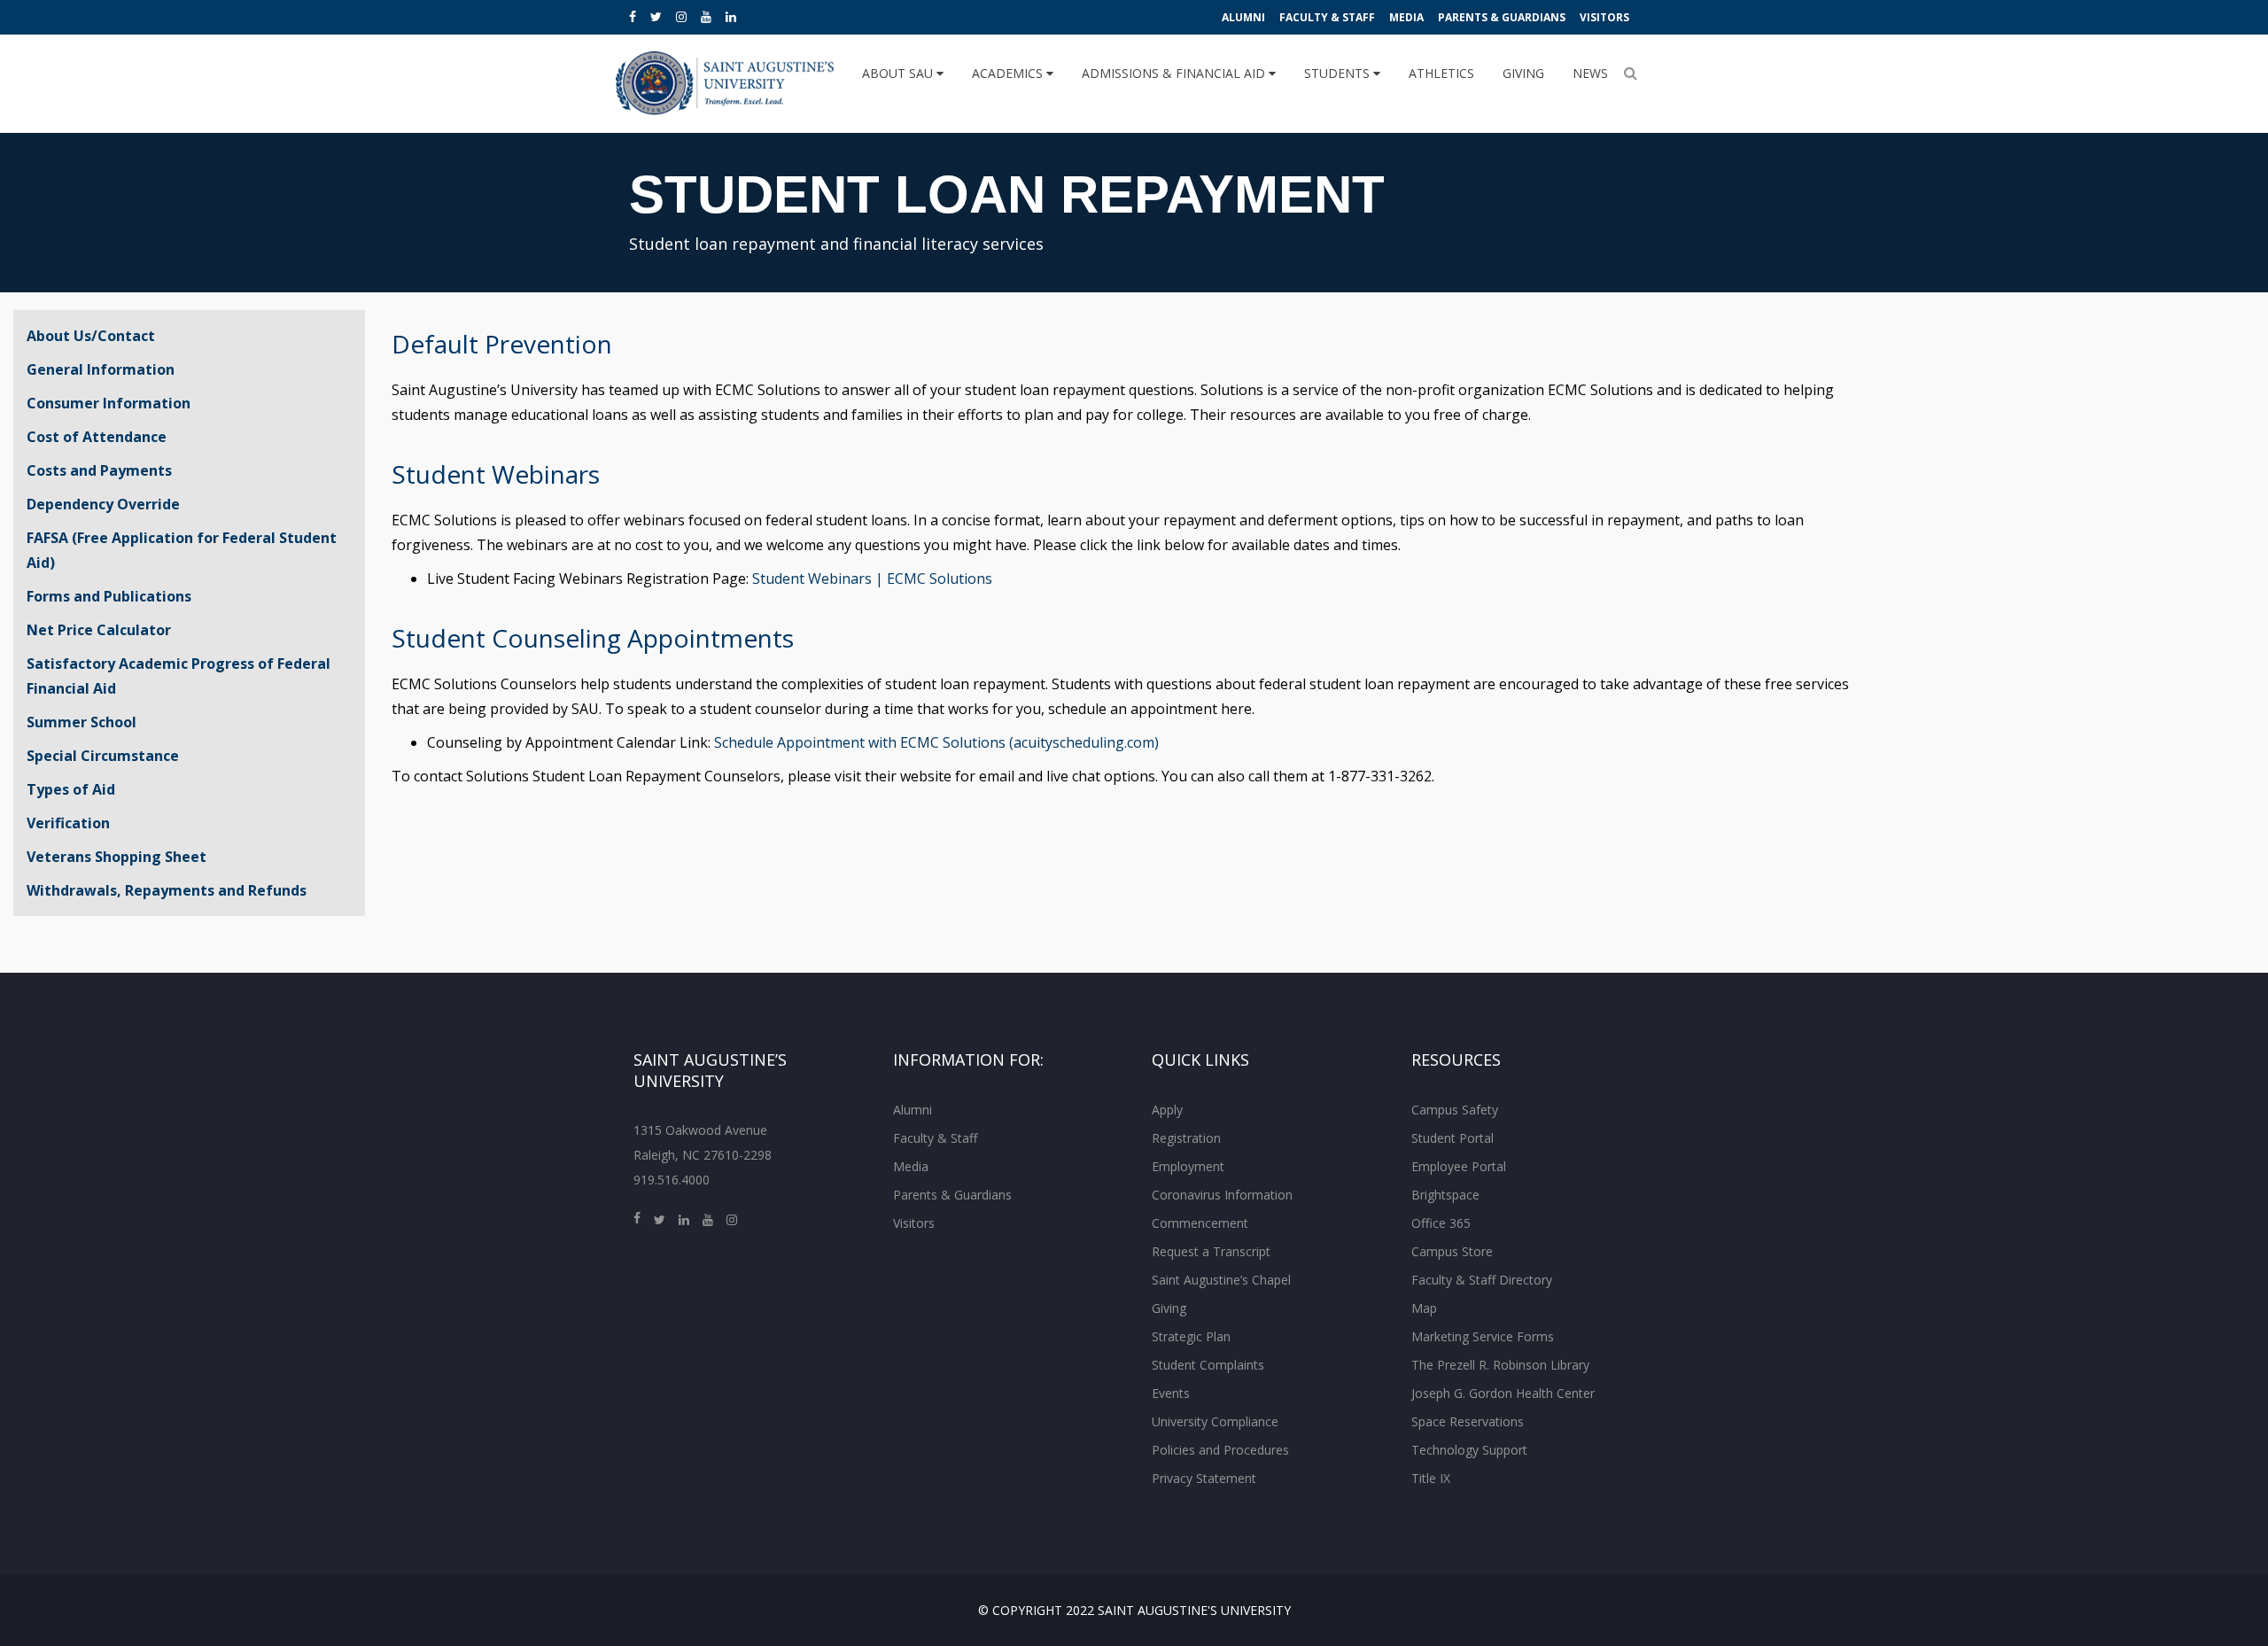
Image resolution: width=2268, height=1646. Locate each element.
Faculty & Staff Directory (1482, 1280)
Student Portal (1452, 1138)
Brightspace (1445, 1195)
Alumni (1243, 17)
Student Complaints (1208, 1365)
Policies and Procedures (1220, 1450)
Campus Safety (1455, 1110)
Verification (68, 823)
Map (1424, 1308)
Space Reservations (1468, 1421)
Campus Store (1452, 1251)
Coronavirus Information (1222, 1195)
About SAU (899, 73)
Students (1339, 73)
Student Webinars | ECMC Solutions (872, 578)
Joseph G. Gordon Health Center (1503, 1393)
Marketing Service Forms (1483, 1336)
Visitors (1604, 17)
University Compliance (1215, 1421)
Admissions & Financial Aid (1175, 73)
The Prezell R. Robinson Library (1500, 1365)
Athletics (1441, 73)
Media (1406, 17)
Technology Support (1469, 1450)
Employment (1188, 1166)
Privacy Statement (1204, 1478)
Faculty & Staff (1327, 17)
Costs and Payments (99, 470)
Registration (1186, 1138)
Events (1171, 1393)
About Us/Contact (91, 336)
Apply (1167, 1110)
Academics (1009, 73)
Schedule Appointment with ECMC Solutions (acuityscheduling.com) (936, 742)
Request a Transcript (1211, 1251)
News (1590, 73)
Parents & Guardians (1502, 17)
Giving (1523, 73)
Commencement (1200, 1223)
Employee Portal (1459, 1166)
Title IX (1431, 1478)
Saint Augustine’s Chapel (1221, 1280)
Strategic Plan (1191, 1336)
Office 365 (1441, 1223)
